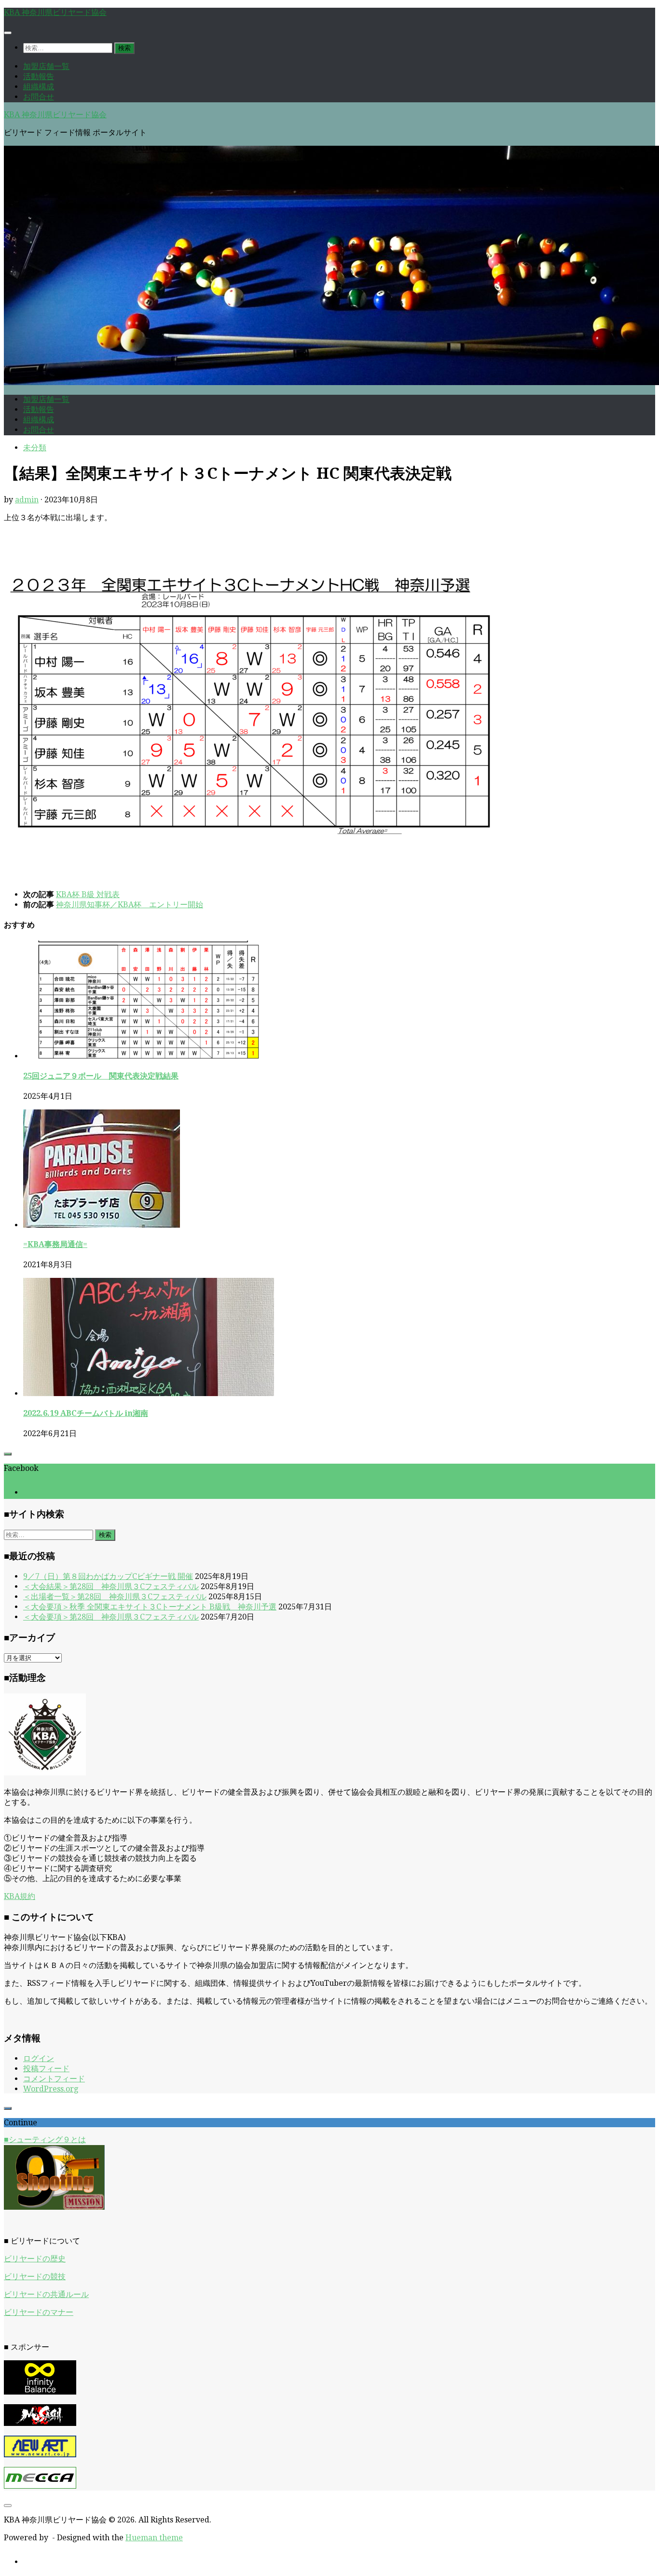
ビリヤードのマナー (39, 2312)
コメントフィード (54, 2079)
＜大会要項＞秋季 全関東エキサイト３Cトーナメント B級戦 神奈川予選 (150, 1607)
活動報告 (39, 76)
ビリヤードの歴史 (35, 2259)
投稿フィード (46, 2069)
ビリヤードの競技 (35, 2277)
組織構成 (39, 87)
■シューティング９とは (45, 2140)
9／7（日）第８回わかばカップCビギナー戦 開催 (108, 1576)
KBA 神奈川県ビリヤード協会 (55, 12)
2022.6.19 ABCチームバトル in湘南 (86, 1413)
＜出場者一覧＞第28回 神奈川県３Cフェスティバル (115, 1597)
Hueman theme (154, 2538)
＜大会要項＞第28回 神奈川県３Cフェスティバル (111, 1617)
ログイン (39, 2058)
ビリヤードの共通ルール (46, 2294)
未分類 (35, 448)
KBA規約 (20, 1896)
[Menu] (8, 33)
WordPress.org (51, 2089)
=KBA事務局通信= (55, 1244)
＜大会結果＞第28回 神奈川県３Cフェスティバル (111, 1586)
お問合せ (39, 97)
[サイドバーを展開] (8, 1454)
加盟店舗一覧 (46, 66)
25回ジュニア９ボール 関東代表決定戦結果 (101, 1076)
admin (27, 500)
